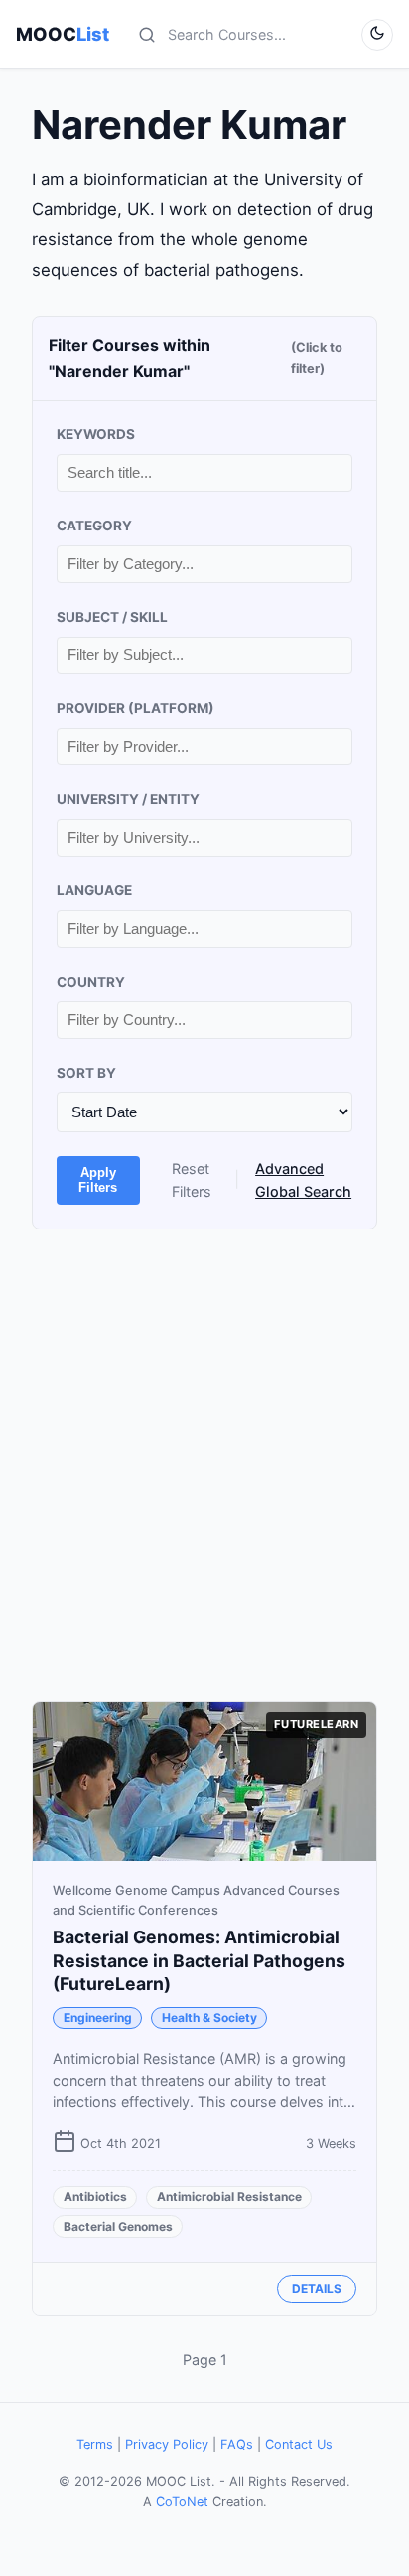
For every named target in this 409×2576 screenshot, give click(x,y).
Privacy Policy (167, 2445)
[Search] (147, 35)
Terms (95, 2445)
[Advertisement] (204, 1465)
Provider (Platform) (136, 708)
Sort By (86, 1073)
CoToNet (182, 2501)
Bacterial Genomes (118, 2226)
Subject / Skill (112, 617)
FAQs (237, 2445)
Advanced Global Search (303, 1180)
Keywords (96, 434)
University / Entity (128, 799)
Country (91, 982)
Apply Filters (98, 1180)
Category (94, 526)
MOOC (63, 34)
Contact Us (299, 2445)
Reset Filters (192, 1180)
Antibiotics (95, 2197)
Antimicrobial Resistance (229, 2197)
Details (317, 2289)
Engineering (98, 2017)
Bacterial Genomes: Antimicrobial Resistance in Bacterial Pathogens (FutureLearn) (199, 1961)
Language (94, 890)
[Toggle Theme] (377, 35)
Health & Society (209, 2017)
